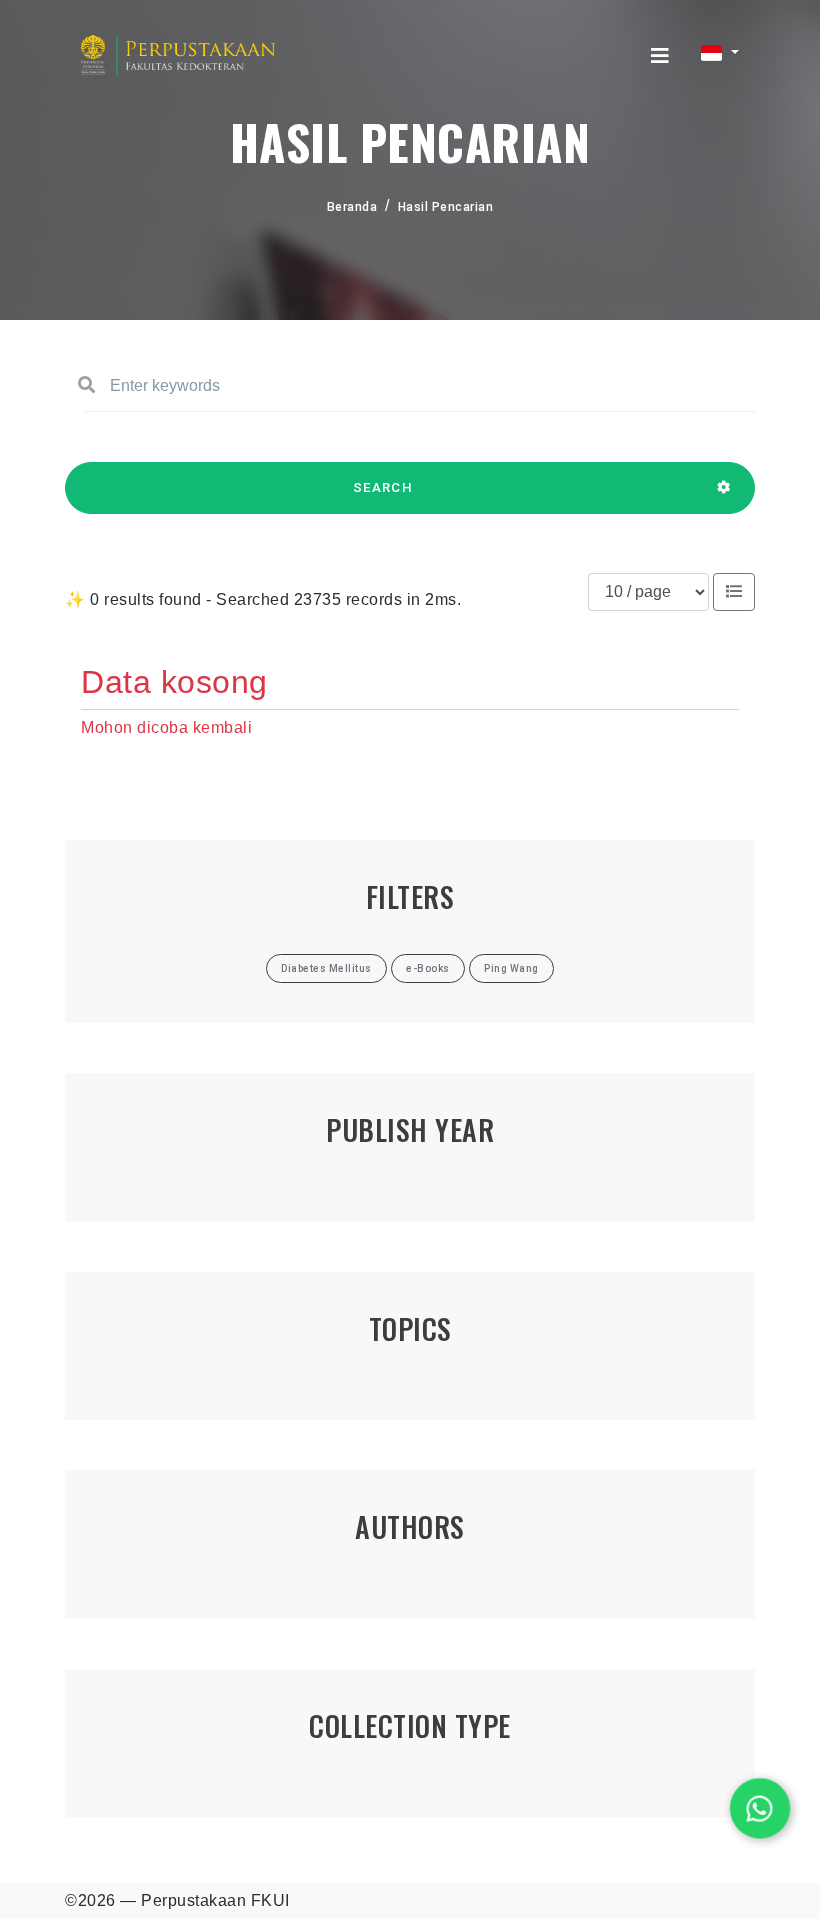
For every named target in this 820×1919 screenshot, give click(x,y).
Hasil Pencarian (446, 207)
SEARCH (383, 487)
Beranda (352, 207)
